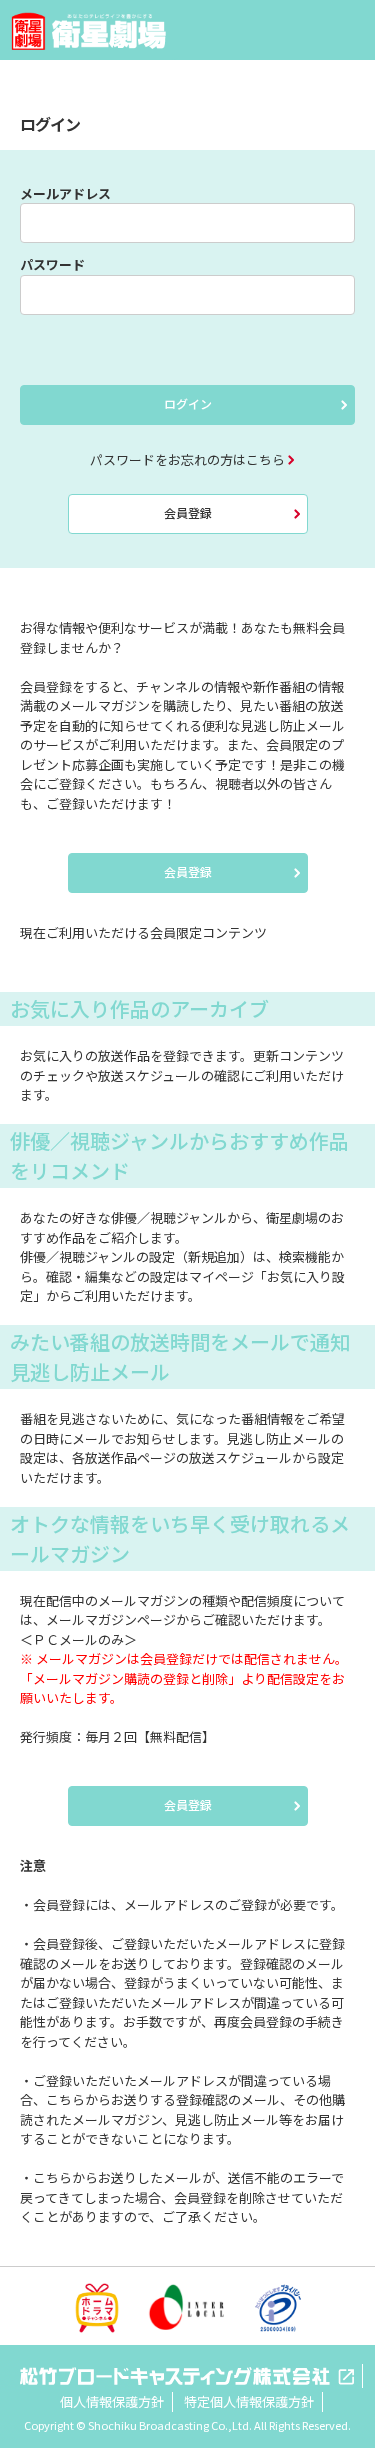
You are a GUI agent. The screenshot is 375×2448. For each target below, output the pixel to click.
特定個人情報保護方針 (249, 2401)
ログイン (188, 403)
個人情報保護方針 (112, 2401)
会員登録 (188, 512)
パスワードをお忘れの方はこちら (187, 459)
